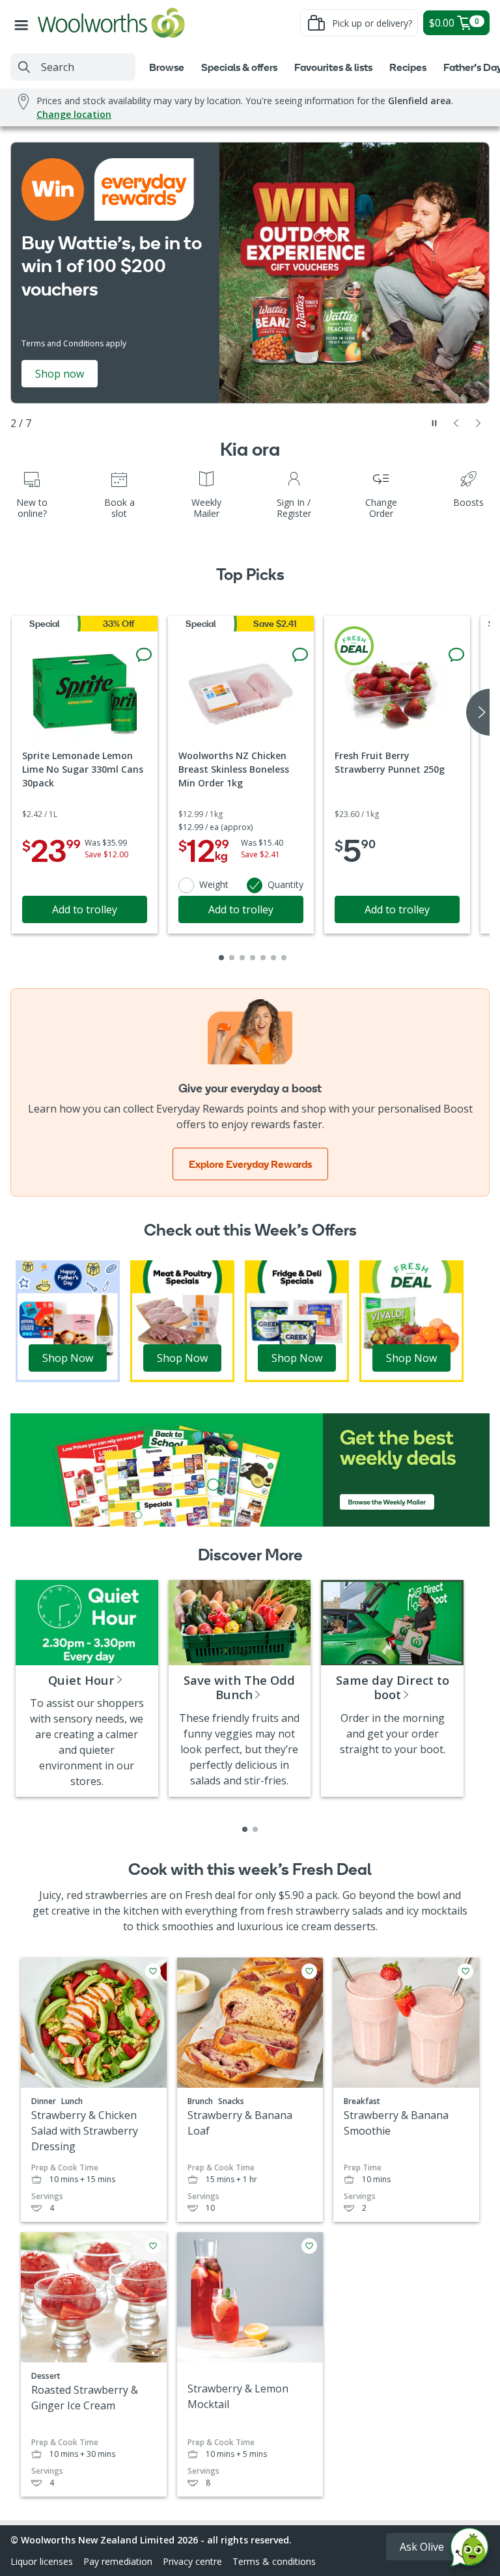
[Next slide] (479, 423)
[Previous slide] (456, 423)
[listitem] (245, 1829)
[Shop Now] (68, 1320)
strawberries (117, 1895)
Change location (74, 114)
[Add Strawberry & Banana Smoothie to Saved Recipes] (465, 1971)
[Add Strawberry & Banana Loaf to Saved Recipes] (309, 1971)
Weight (214, 884)
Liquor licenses (42, 2561)
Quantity (285, 884)
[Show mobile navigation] (24, 23)
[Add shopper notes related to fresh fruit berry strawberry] (456, 655)
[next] (478, 712)
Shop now (60, 374)
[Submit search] (24, 67)
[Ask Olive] (469, 2550)
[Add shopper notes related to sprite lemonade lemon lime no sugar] (144, 655)
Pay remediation (118, 2561)
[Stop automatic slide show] (434, 423)
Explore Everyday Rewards (250, 1164)
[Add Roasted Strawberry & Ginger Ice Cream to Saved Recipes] (153, 2246)
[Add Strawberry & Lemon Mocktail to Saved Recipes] (309, 2246)
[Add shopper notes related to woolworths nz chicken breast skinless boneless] (300, 655)
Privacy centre (192, 2561)
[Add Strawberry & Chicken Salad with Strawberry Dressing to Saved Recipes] (153, 1971)
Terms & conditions (274, 2561)
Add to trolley (85, 909)
